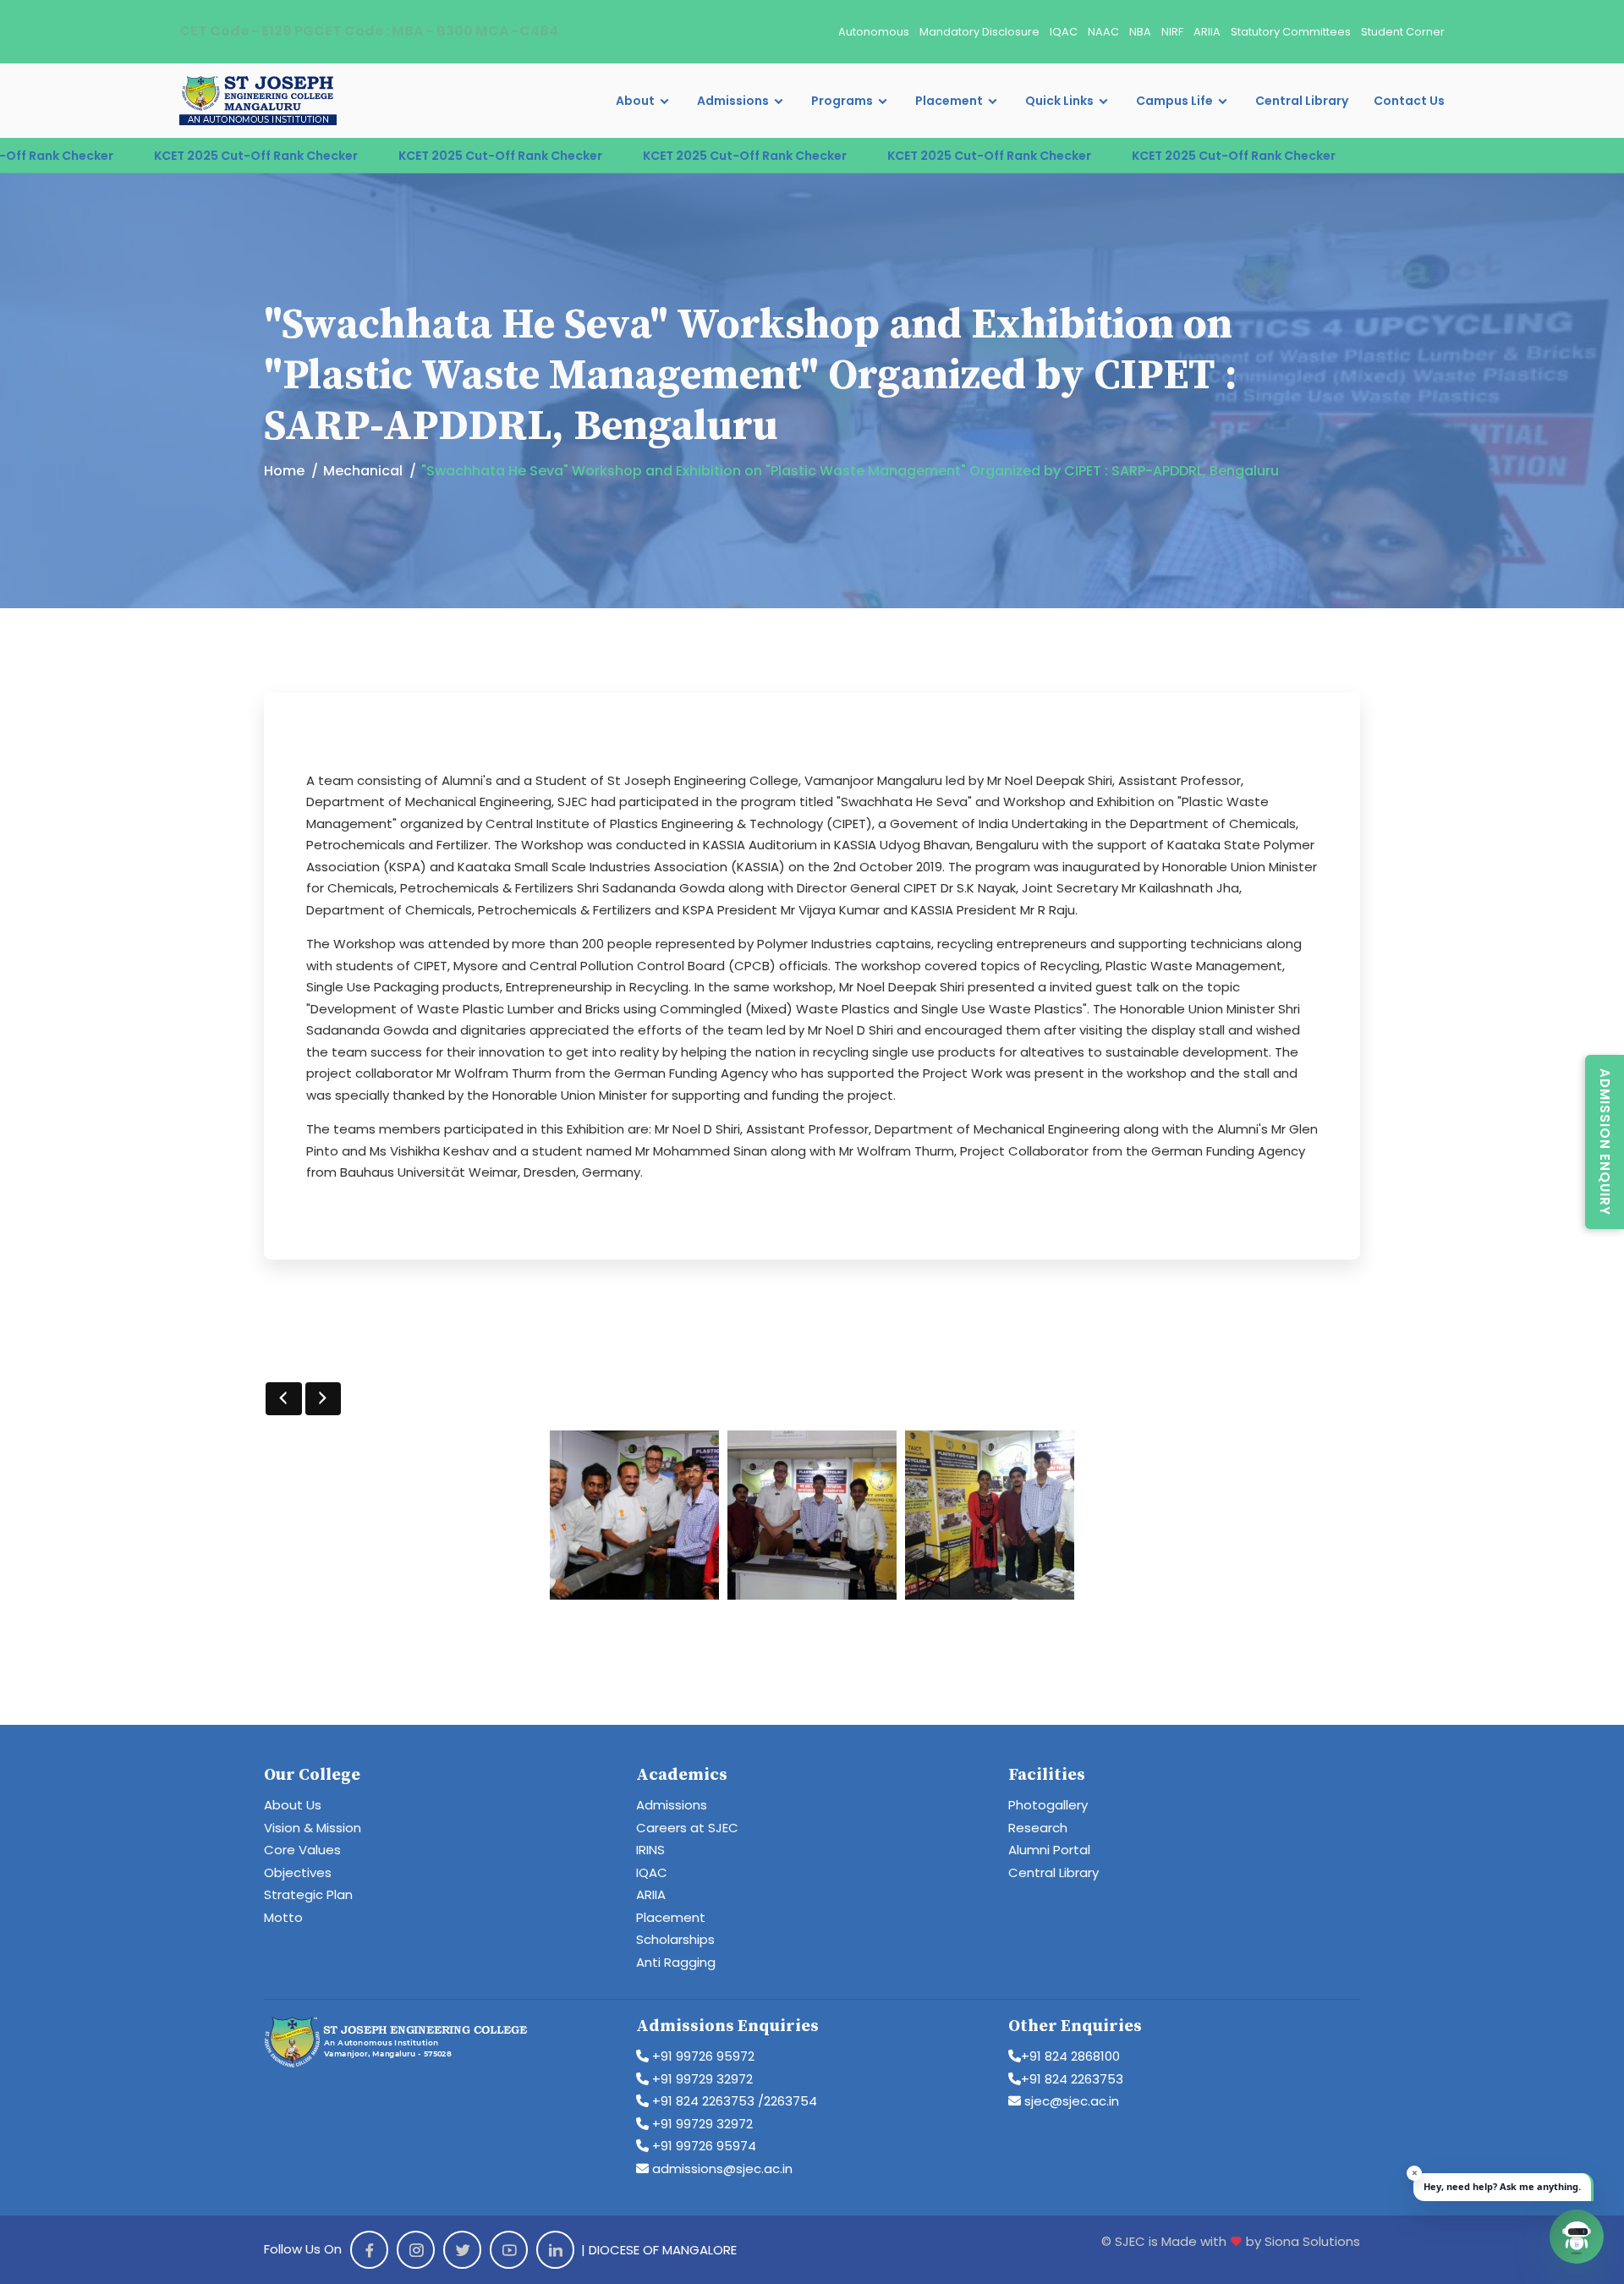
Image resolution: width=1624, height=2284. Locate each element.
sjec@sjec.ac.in (1070, 2101)
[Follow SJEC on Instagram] (416, 2250)
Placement (949, 101)
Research (1038, 1828)
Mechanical (363, 471)
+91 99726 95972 (702, 2056)
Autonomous (874, 32)
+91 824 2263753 (1072, 2079)
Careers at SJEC (687, 1828)
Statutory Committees (1291, 32)
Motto (283, 1917)
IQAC (1064, 32)
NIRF (1172, 32)
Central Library (1302, 101)
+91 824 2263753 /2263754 (733, 2101)
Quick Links (1059, 101)
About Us (293, 1805)
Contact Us (1409, 101)
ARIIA (1207, 32)
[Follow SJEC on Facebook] (369, 2250)
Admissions (733, 101)
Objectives (298, 1872)
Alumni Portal (1049, 1850)
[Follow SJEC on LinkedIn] (555, 2250)
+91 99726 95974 (702, 2146)
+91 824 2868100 (1070, 2056)
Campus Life (1174, 101)
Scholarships (675, 1939)
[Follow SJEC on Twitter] (462, 2250)
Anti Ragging (676, 1962)
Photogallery (1048, 1805)
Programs (842, 101)
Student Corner (1403, 32)
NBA (1140, 32)
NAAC (1103, 32)
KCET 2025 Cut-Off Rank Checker (170, 156)
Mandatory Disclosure (979, 32)
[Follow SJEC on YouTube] (509, 2250)
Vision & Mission (313, 1828)
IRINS (650, 1850)
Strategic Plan (308, 1894)
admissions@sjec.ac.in (721, 2169)
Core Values (302, 1850)
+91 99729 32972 (701, 2079)
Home (284, 471)
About (635, 101)
